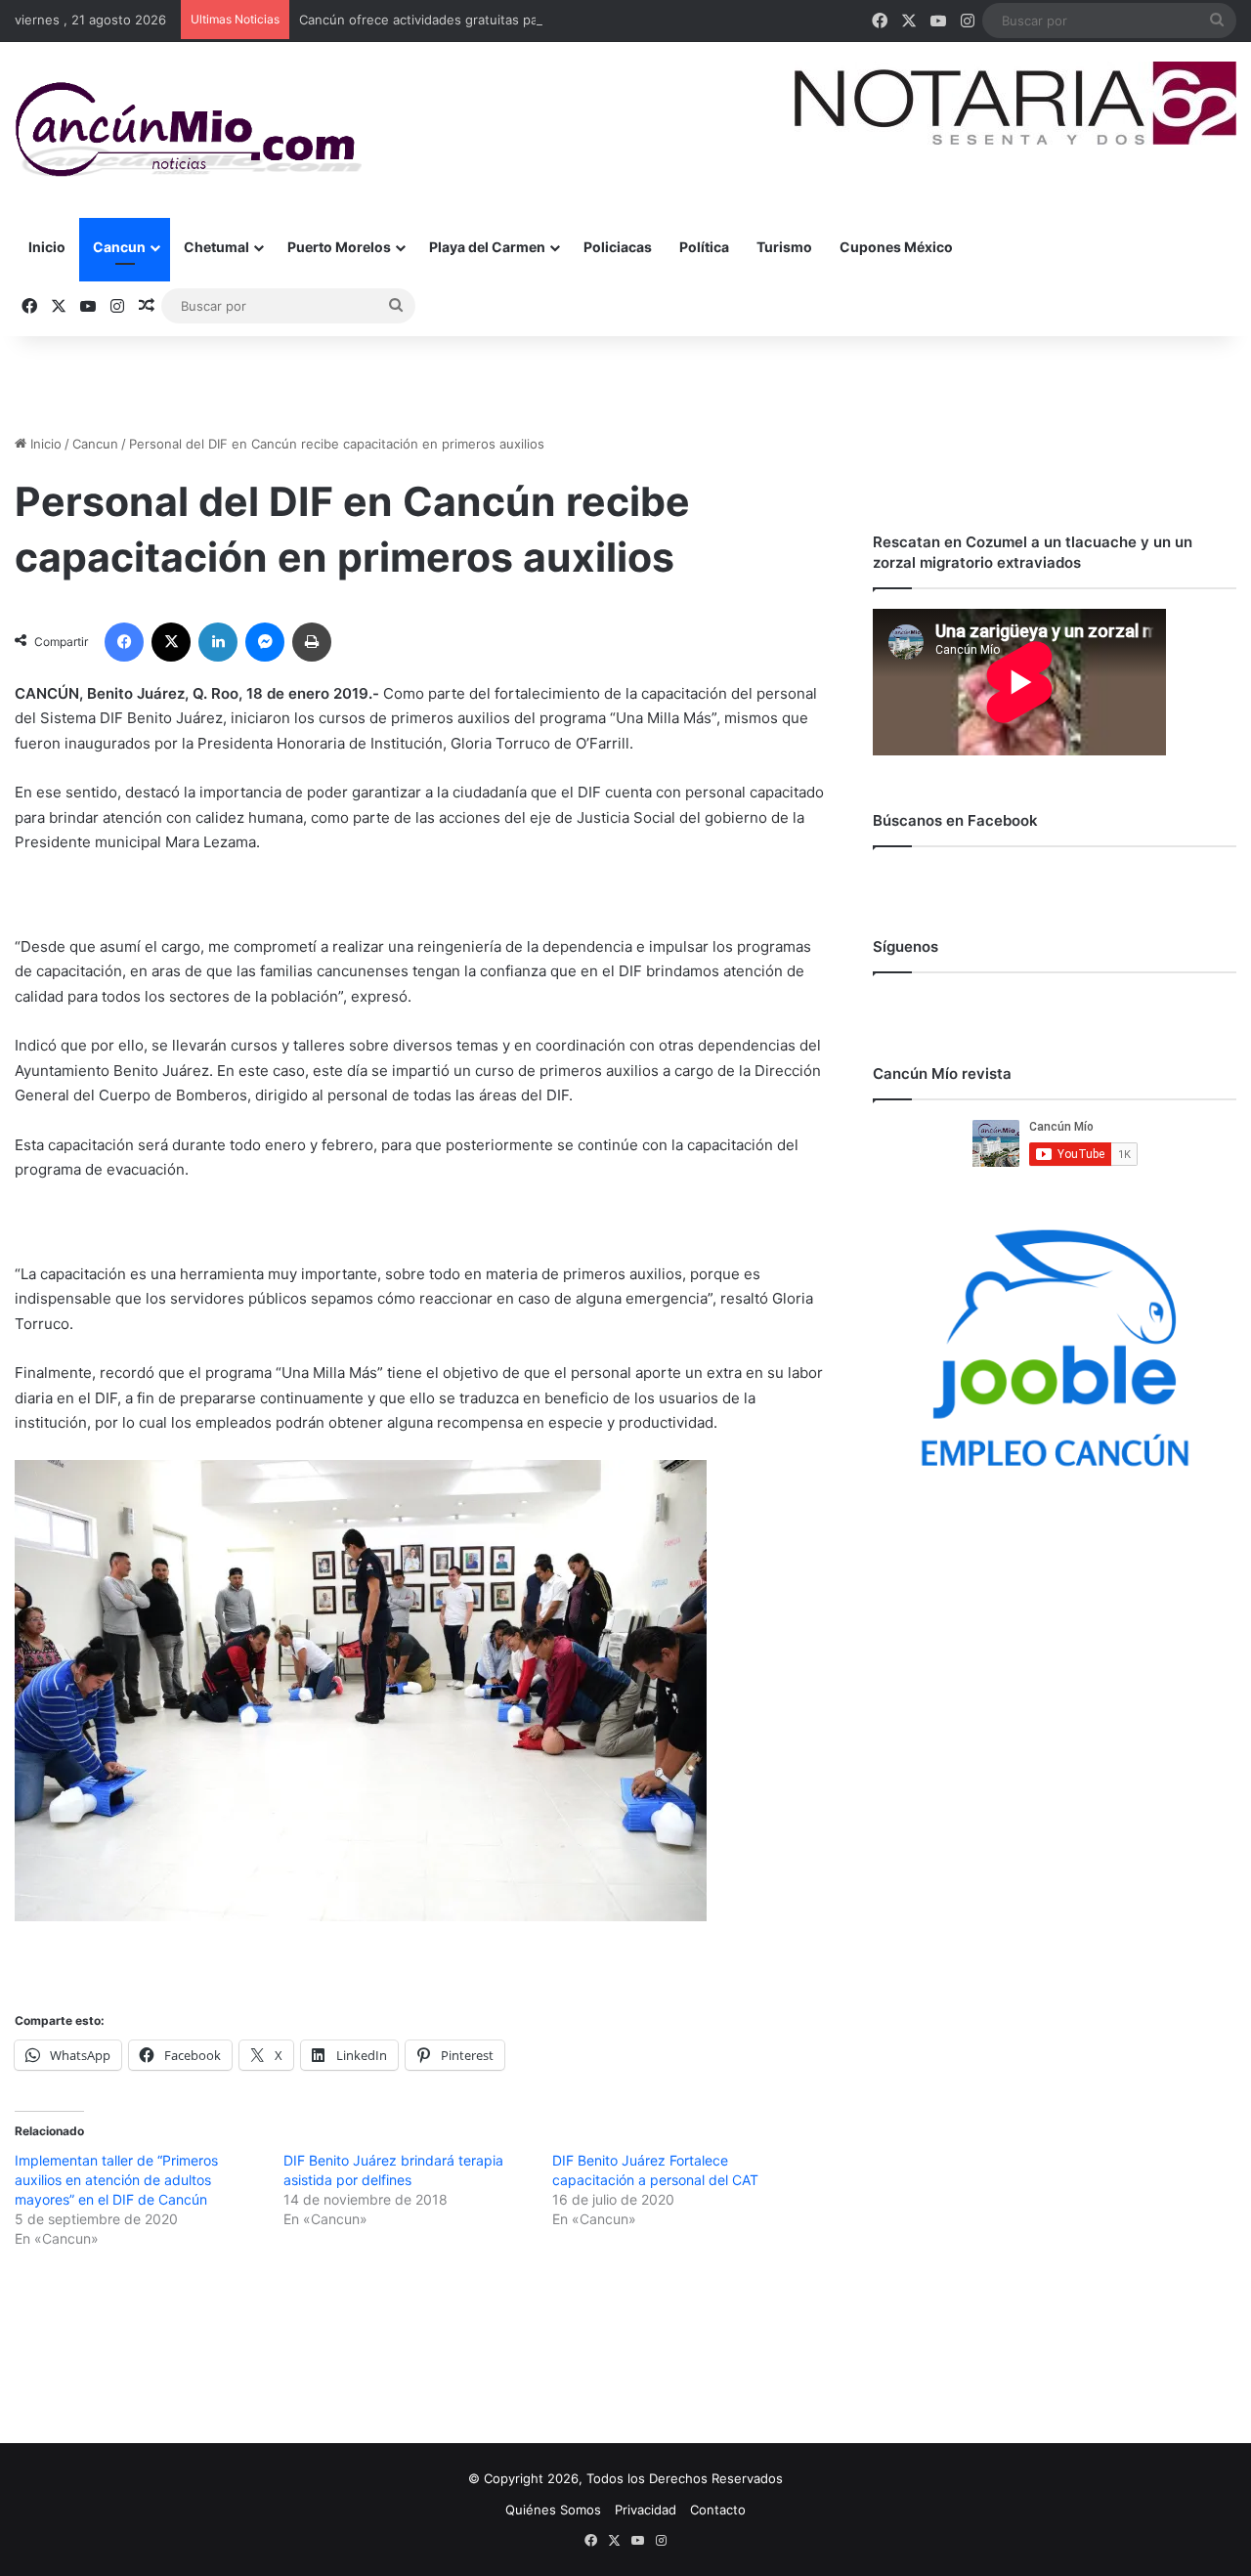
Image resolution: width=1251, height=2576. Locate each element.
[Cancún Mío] (188, 130)
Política (704, 247)
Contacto (718, 2510)
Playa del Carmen (487, 247)
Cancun (119, 247)
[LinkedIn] (218, 642)
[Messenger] (265, 642)
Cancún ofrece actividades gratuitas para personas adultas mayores (506, 20)
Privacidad (646, 2510)
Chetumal (216, 247)
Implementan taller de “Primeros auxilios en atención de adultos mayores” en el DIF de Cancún (116, 2180)
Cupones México (896, 247)
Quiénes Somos (553, 2510)
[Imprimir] (312, 642)
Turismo (784, 247)
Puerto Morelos (339, 247)
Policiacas (618, 247)
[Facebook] (124, 642)
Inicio (47, 247)
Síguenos (906, 946)
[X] (171, 642)
